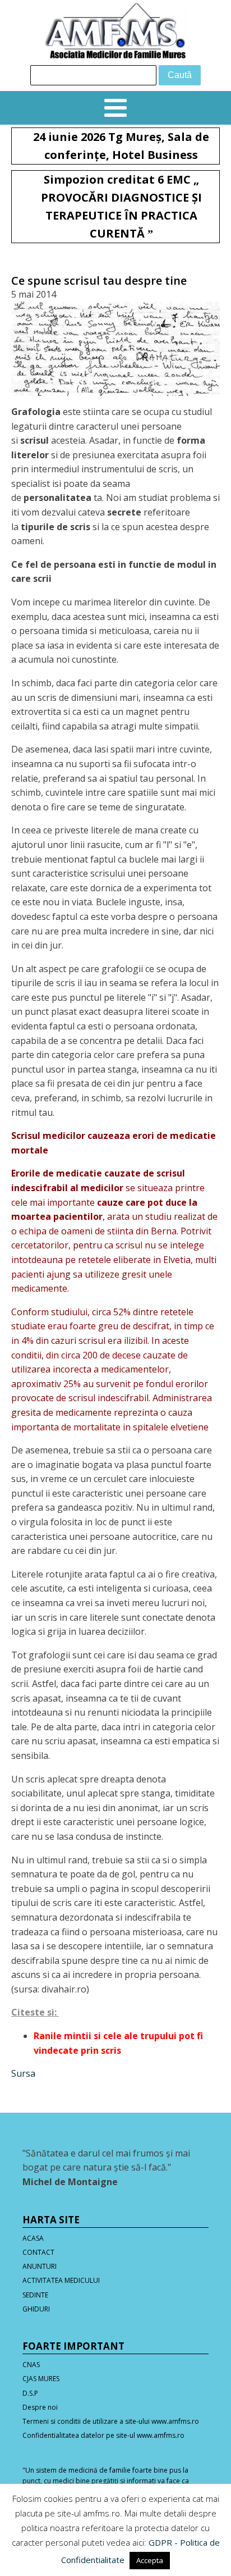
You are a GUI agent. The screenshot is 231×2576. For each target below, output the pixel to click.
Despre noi (40, 2407)
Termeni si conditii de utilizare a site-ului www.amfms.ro (111, 2421)
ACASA (33, 2238)
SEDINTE (35, 2295)
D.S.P (30, 2393)
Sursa (23, 2073)
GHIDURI (36, 2309)
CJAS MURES (41, 2379)
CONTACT (38, 2252)
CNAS (31, 2365)
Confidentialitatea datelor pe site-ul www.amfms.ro (103, 2435)
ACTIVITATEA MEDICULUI (61, 2280)
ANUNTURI (40, 2266)
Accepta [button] (150, 2560)
